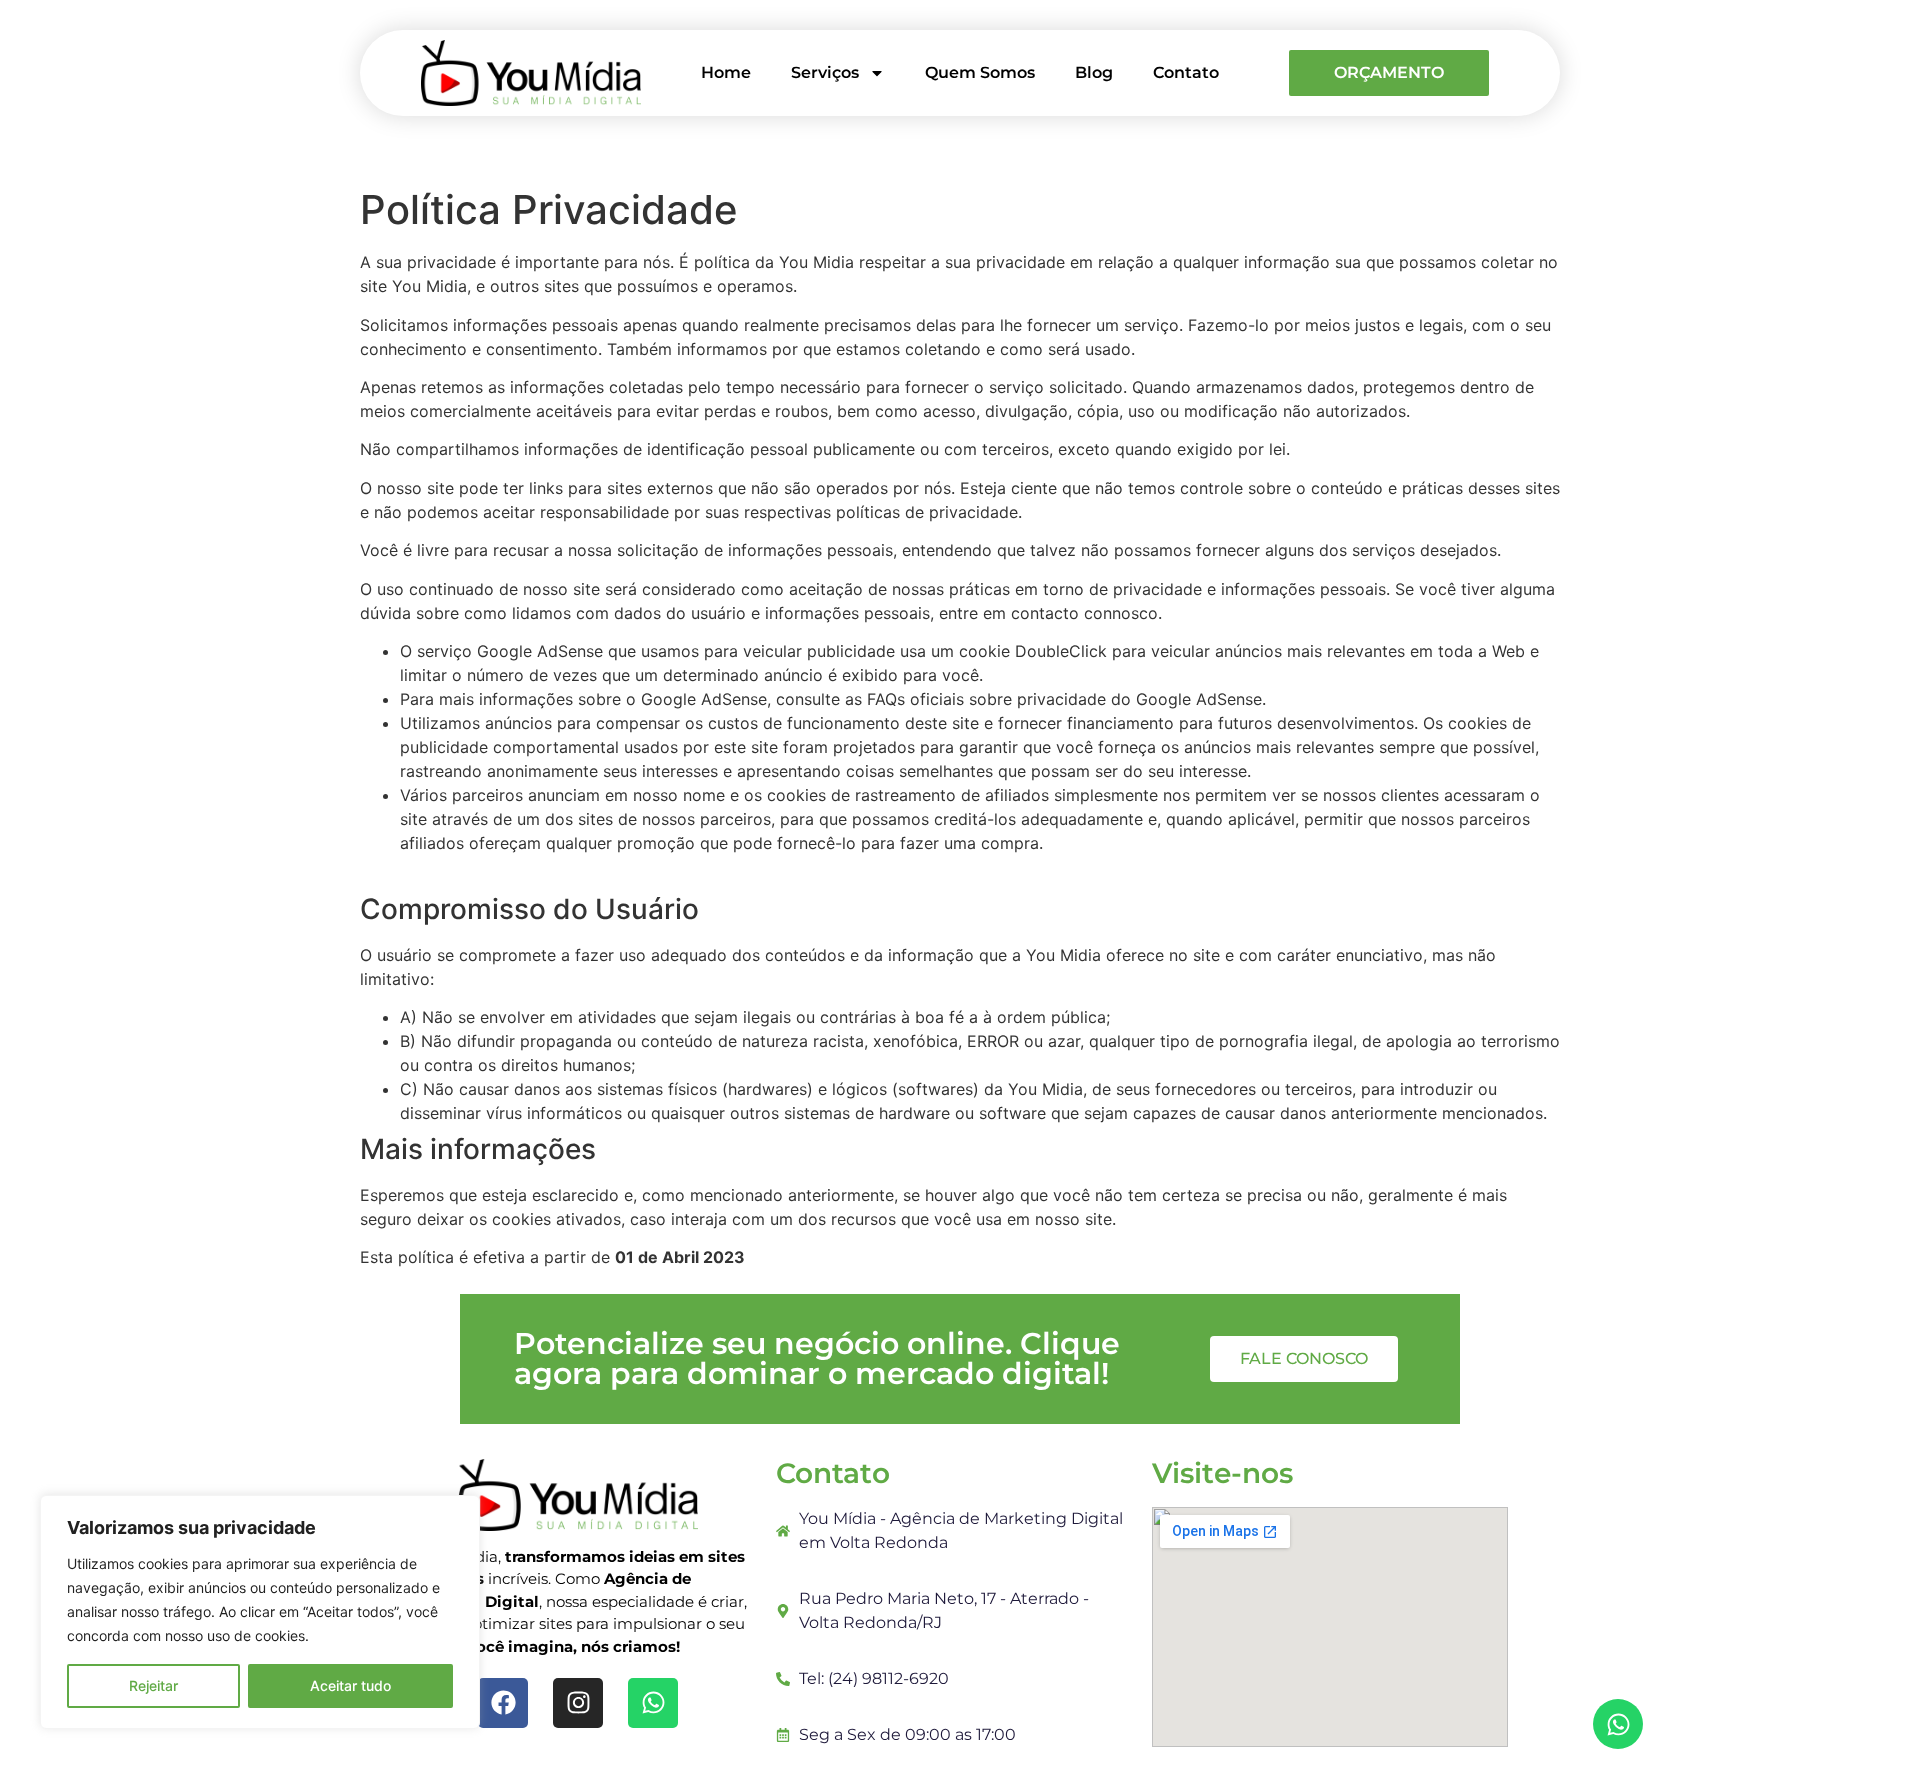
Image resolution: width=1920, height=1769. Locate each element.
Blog (1094, 72)
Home (726, 72)
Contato (1186, 72)
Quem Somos (980, 72)
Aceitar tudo (350, 1685)
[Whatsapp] (1618, 1724)
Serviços (825, 72)
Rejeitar (153, 1685)
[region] (260, 1612)
